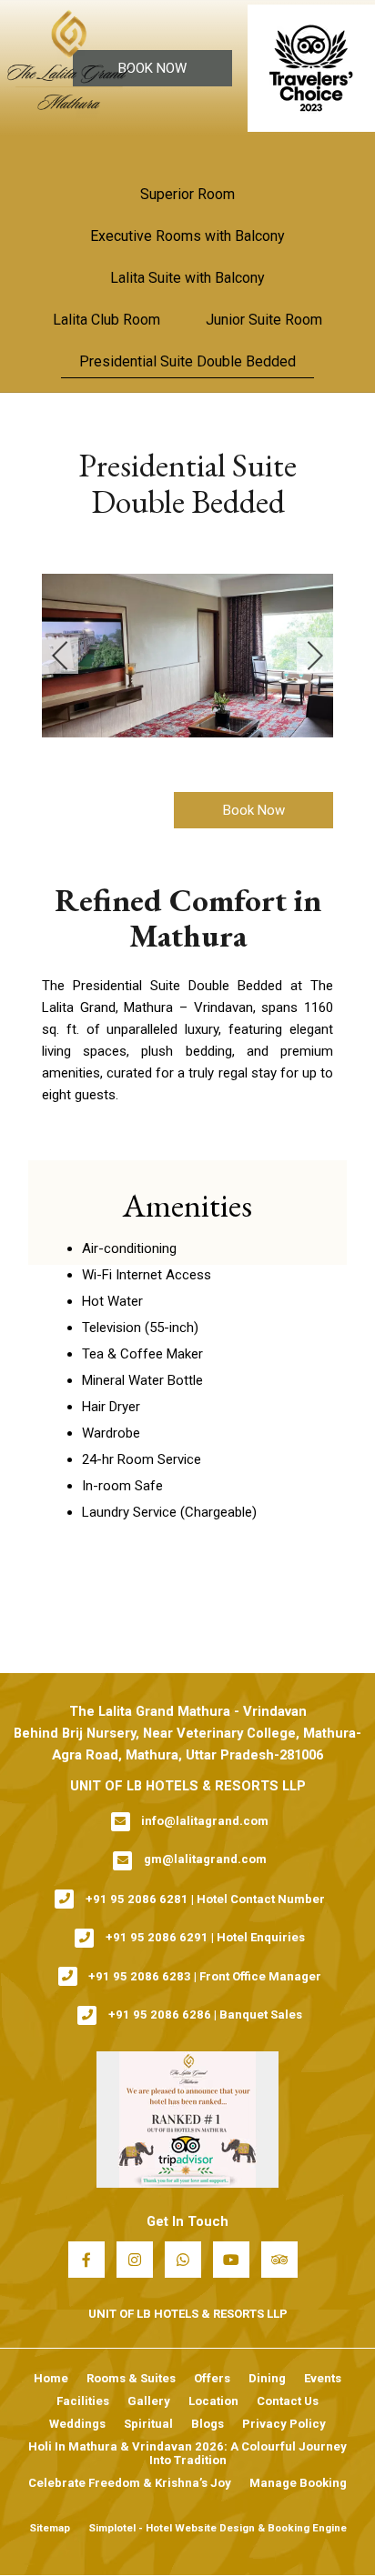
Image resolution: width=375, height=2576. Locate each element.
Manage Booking (298, 2483)
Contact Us (288, 2401)
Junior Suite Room (264, 320)
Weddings (77, 2424)
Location (213, 2401)
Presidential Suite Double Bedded (187, 361)
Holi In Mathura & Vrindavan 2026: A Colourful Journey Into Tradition (187, 2453)
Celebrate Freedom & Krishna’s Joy (130, 2483)
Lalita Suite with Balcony (187, 278)
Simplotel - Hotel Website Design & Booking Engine (218, 2528)
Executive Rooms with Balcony (187, 236)
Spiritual (148, 2424)
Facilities (83, 2401)
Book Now (152, 68)
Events (323, 2378)
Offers (212, 2378)
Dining (267, 2378)
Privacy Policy (284, 2424)
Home (51, 2378)
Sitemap (50, 2528)
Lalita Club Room (106, 320)
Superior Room (187, 194)
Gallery (149, 2401)
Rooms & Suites (131, 2378)
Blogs (208, 2424)
